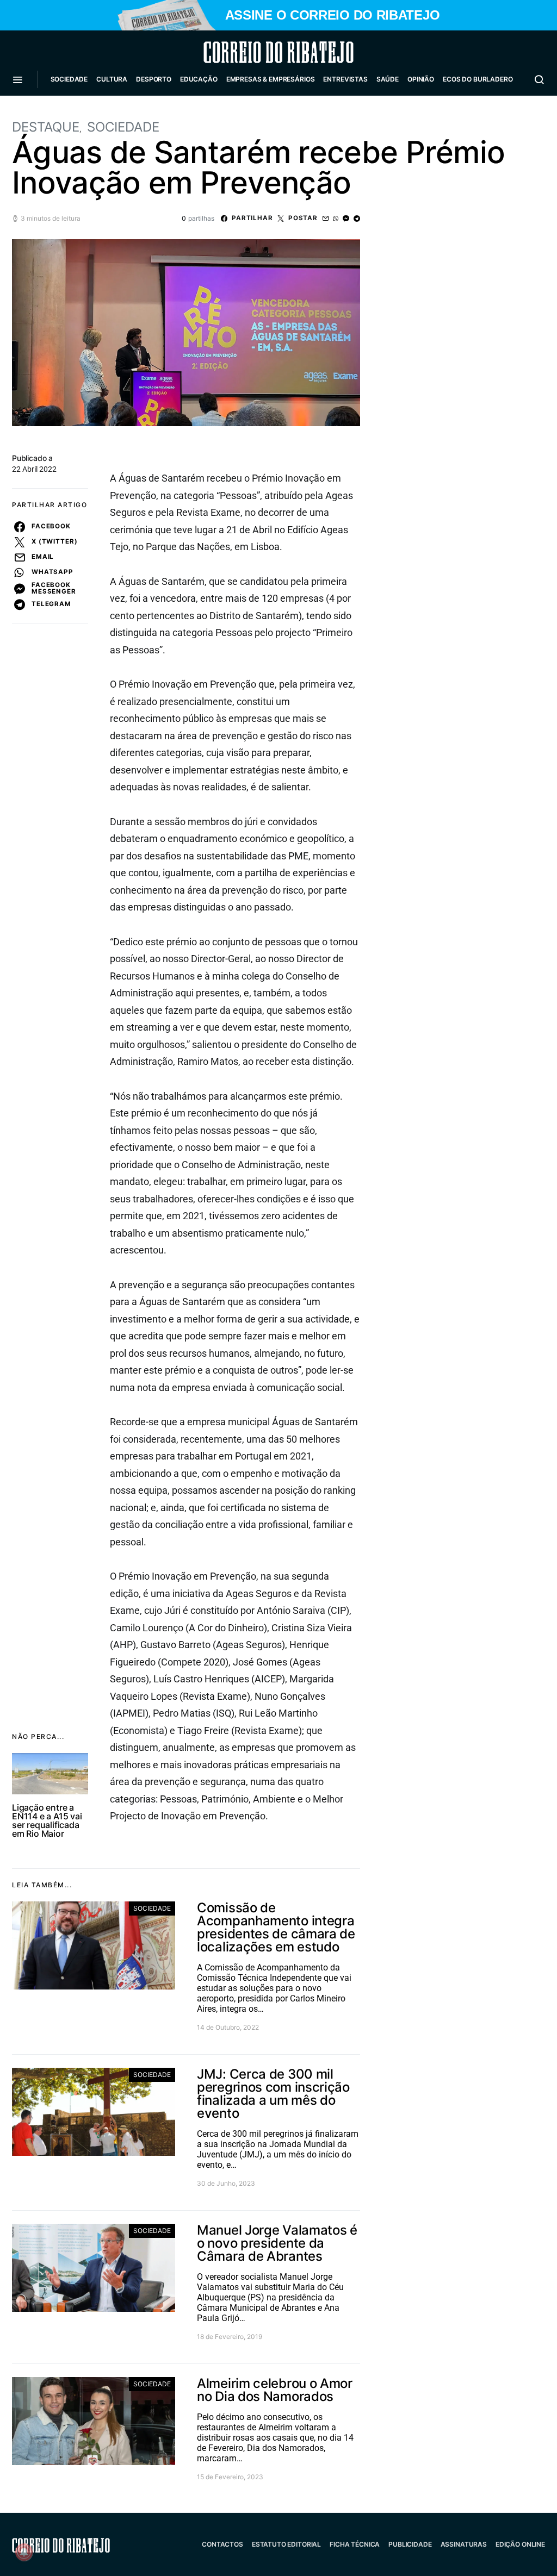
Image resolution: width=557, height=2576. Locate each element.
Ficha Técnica (355, 2544)
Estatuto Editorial (286, 2544)
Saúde (388, 79)
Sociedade (69, 79)
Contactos (222, 2544)
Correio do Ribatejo (252, 52)
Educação (199, 79)
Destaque (46, 127)
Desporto (154, 79)
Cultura (112, 79)
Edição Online (520, 2544)
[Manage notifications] (24, 2552)
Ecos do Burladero (478, 79)
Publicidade (410, 2544)
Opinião (421, 79)
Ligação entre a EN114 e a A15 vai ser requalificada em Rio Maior (47, 1820)
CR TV (65, 112)
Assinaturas (464, 2544)
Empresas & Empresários (271, 79)
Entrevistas (345, 79)
